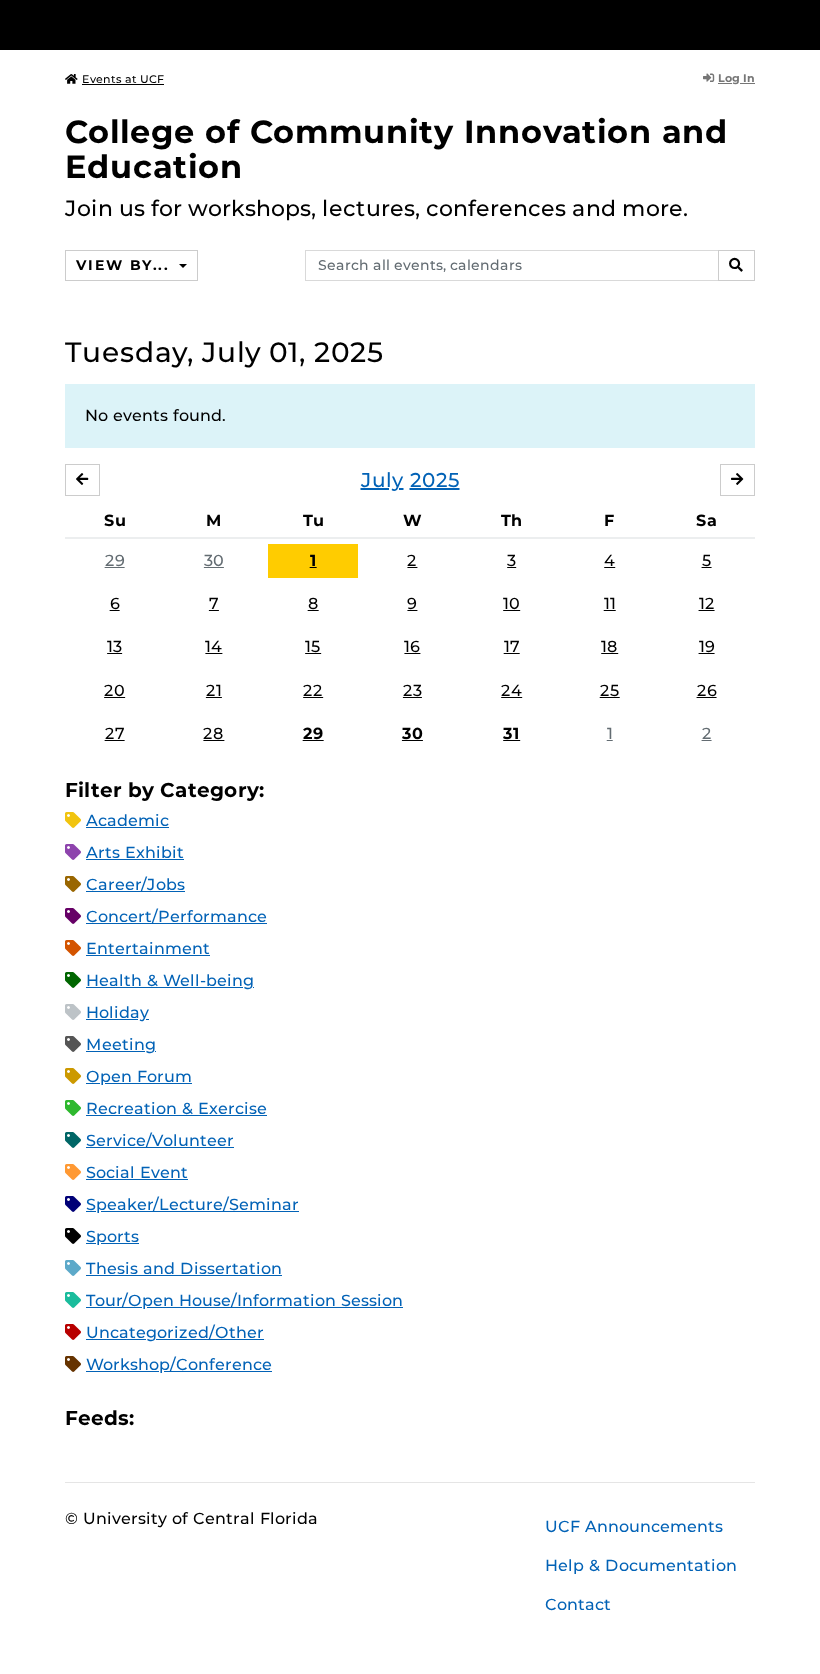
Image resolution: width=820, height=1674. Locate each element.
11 (610, 603)
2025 (435, 480)
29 (115, 560)
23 (412, 690)
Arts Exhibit (135, 852)
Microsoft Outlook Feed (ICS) (194, 1417)
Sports (112, 1236)
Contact (578, 1604)
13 (114, 646)
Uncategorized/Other (175, 1332)
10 (511, 603)
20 (114, 690)
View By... (125, 265)
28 (213, 733)
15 (313, 646)
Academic (127, 820)
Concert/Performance (176, 916)
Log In (736, 78)
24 (511, 690)
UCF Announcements (634, 1526)
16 (412, 646)
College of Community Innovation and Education (396, 149)
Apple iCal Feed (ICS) (160, 1417)
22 (313, 690)
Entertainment (148, 948)
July (382, 480)
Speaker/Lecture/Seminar (192, 1204)
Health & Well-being (170, 980)
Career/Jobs (135, 884)
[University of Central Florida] (198, 24)
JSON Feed (296, 1417)
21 (214, 690)
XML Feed (262, 1417)
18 (609, 646)
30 (214, 560)
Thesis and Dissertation (184, 1268)
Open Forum (139, 1076)
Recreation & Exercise (176, 1108)
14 (213, 646)
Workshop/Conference (179, 1364)
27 (115, 733)
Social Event (137, 1172)
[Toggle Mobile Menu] (750, 23)
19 (707, 646)
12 (707, 603)
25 (610, 690)
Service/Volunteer (160, 1140)
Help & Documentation (641, 1565)
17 (512, 646)
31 (511, 733)
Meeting (121, 1044)
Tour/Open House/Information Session (244, 1300)
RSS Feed (228, 1417)
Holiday (117, 1012)
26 (707, 690)
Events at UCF (123, 79)
